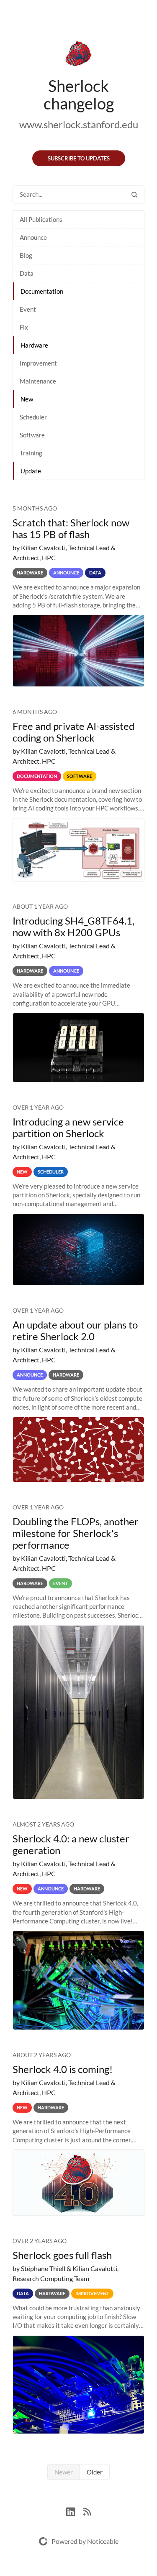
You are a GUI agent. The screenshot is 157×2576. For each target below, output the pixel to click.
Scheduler (33, 417)
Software (32, 435)
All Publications (41, 219)
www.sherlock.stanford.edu (79, 124)
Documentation (42, 291)
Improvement (38, 363)
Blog (26, 255)
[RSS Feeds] (87, 2511)
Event (28, 309)
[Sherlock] (78, 55)
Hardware (34, 345)
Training (31, 453)
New (27, 399)
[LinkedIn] (75, 2511)
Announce (33, 237)
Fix (24, 327)
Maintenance (38, 381)
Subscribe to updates (79, 158)
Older (95, 2472)
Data (27, 273)
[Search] (134, 194)
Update (31, 471)
